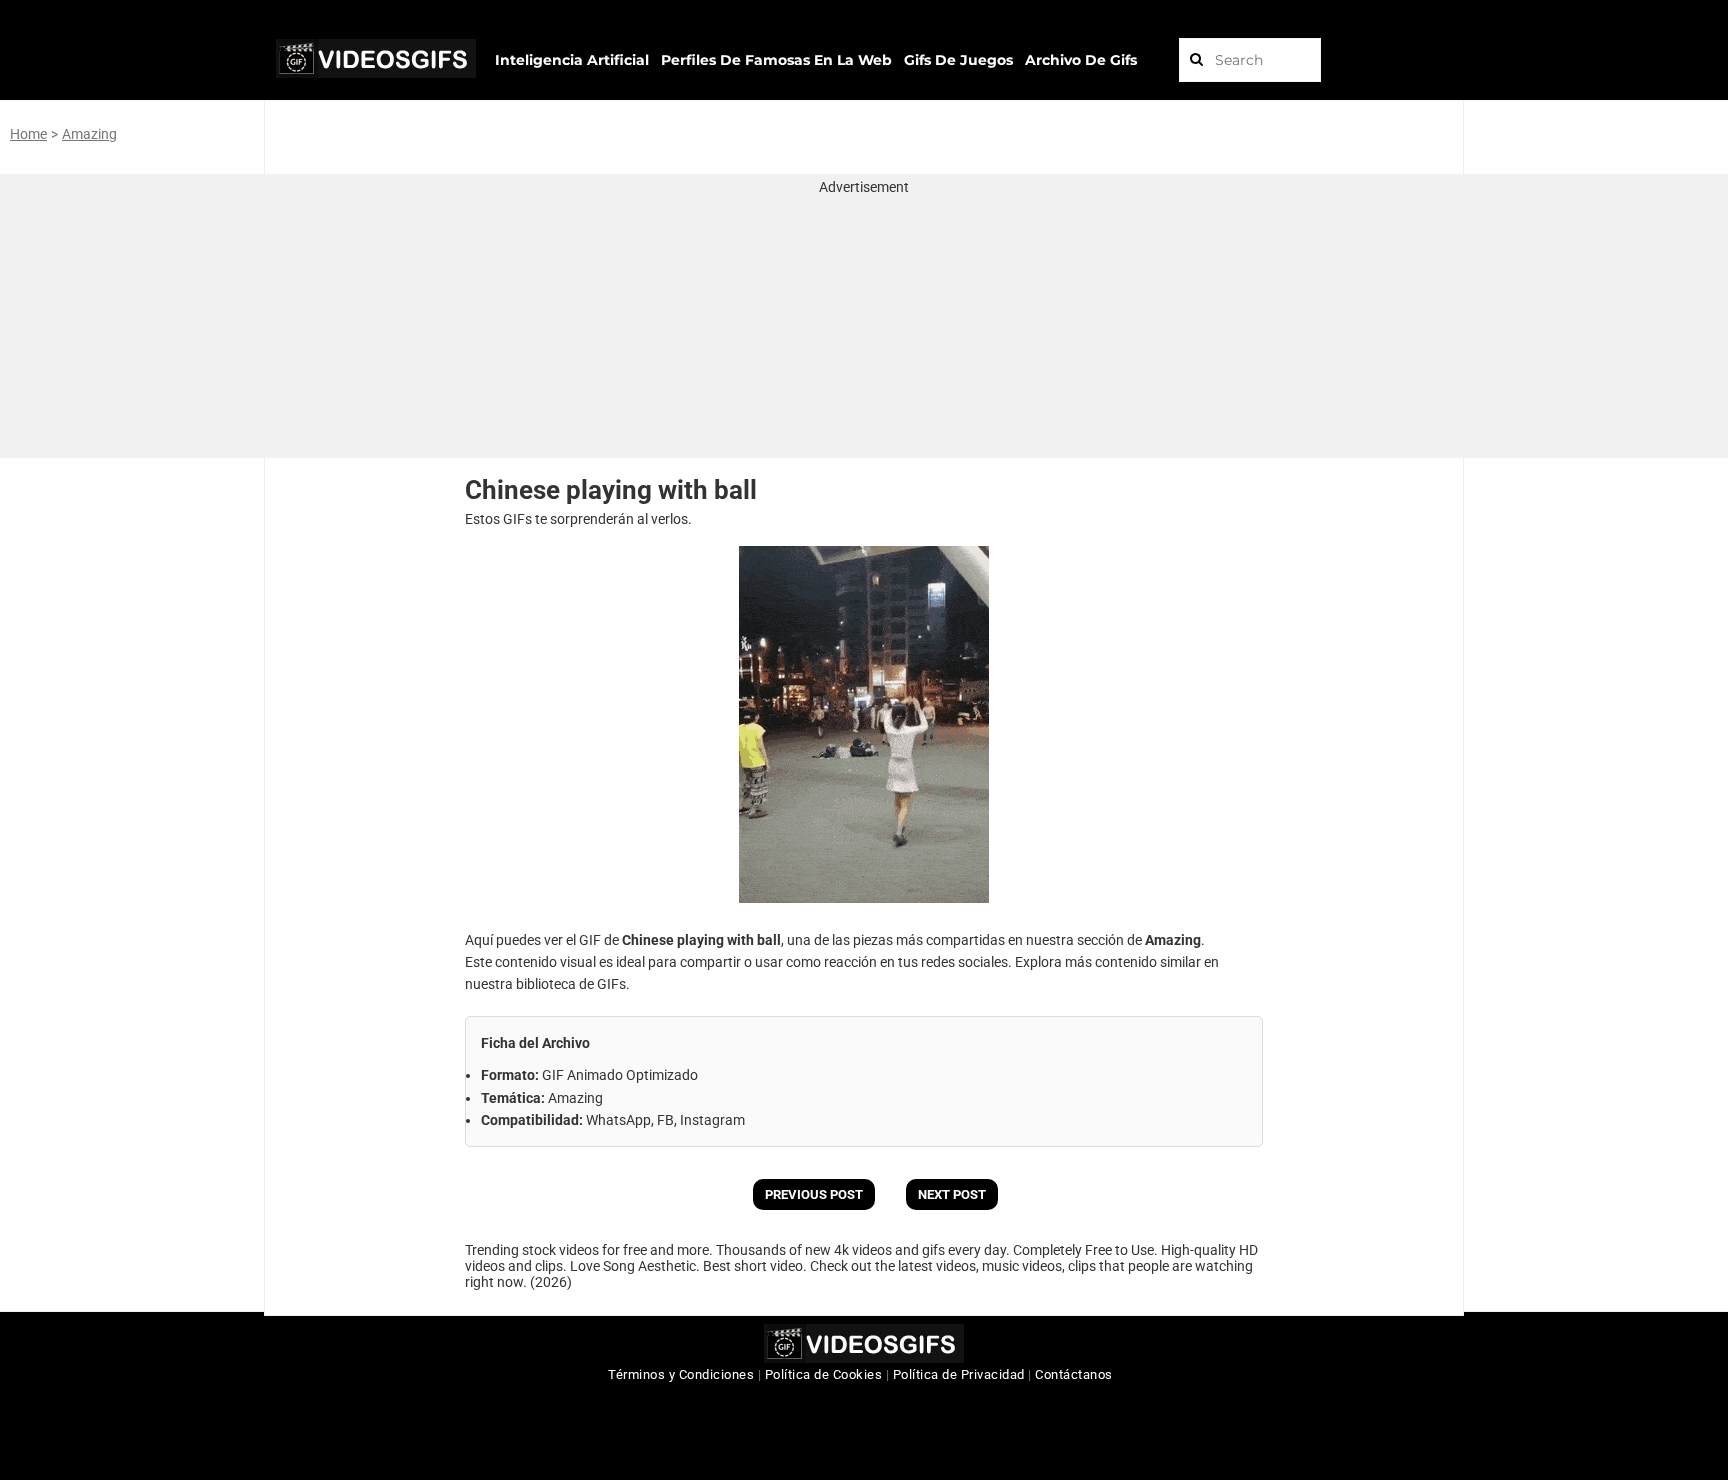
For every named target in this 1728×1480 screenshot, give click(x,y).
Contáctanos (1074, 1374)
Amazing (89, 134)
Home (28, 134)
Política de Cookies (824, 1374)
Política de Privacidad (959, 1374)
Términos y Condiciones (681, 1374)
